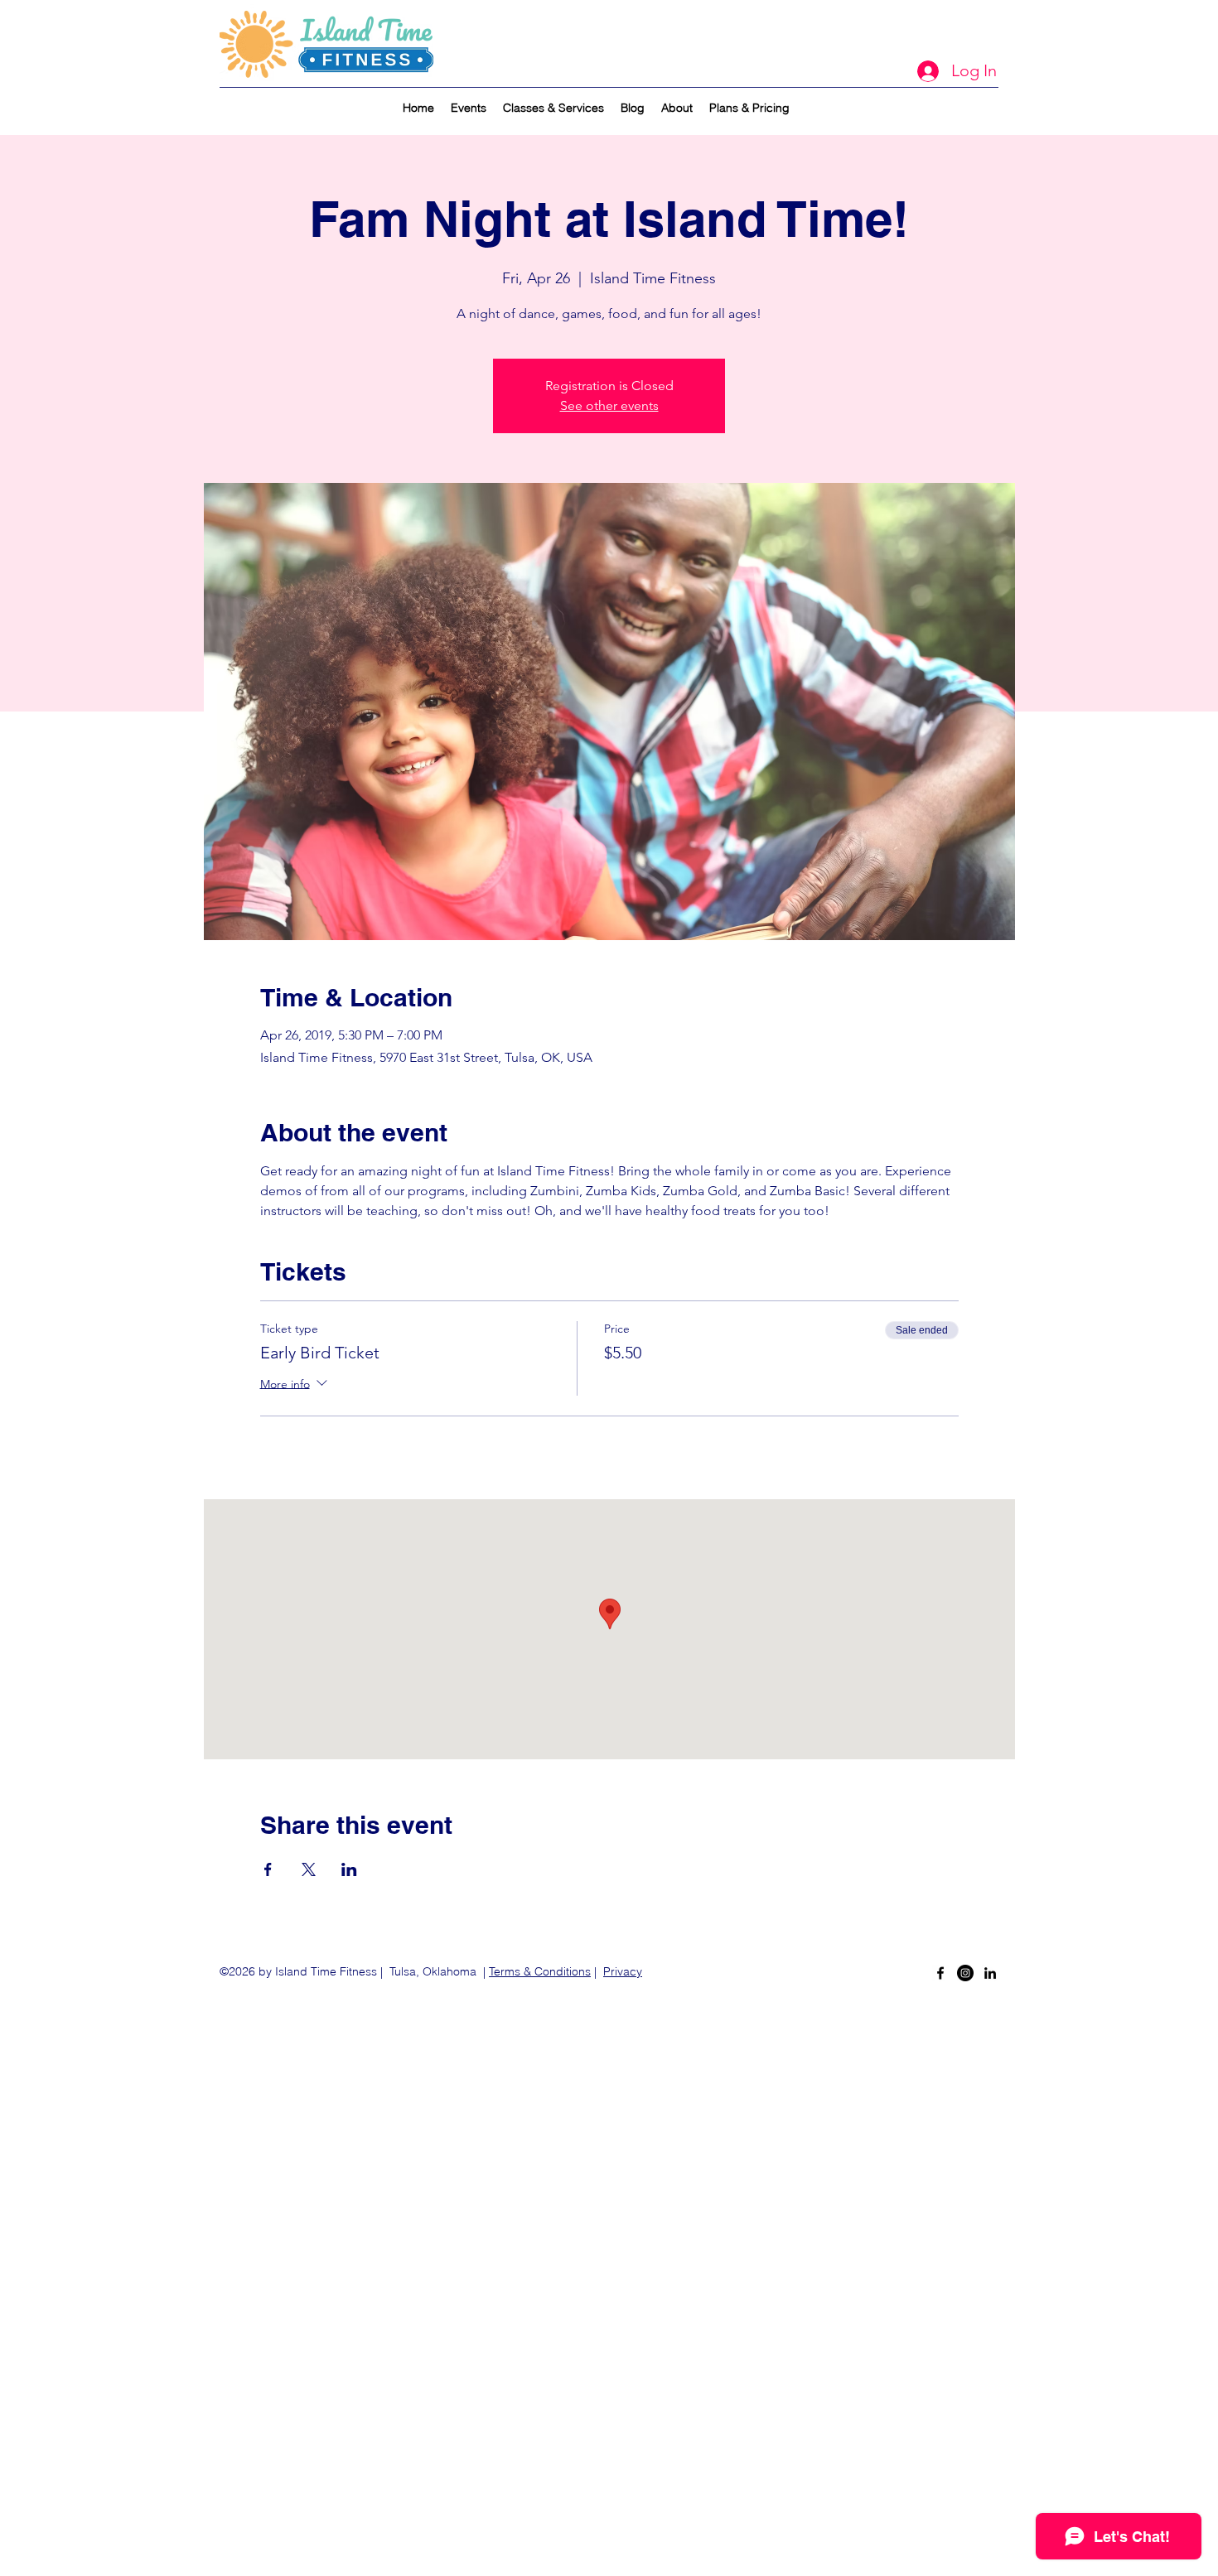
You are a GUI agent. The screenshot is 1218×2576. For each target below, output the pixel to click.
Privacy (623, 1971)
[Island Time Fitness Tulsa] (965, 1973)
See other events (609, 405)
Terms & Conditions (540, 1971)
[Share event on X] (309, 1869)
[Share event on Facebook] (268, 1869)
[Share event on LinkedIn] (349, 1869)
